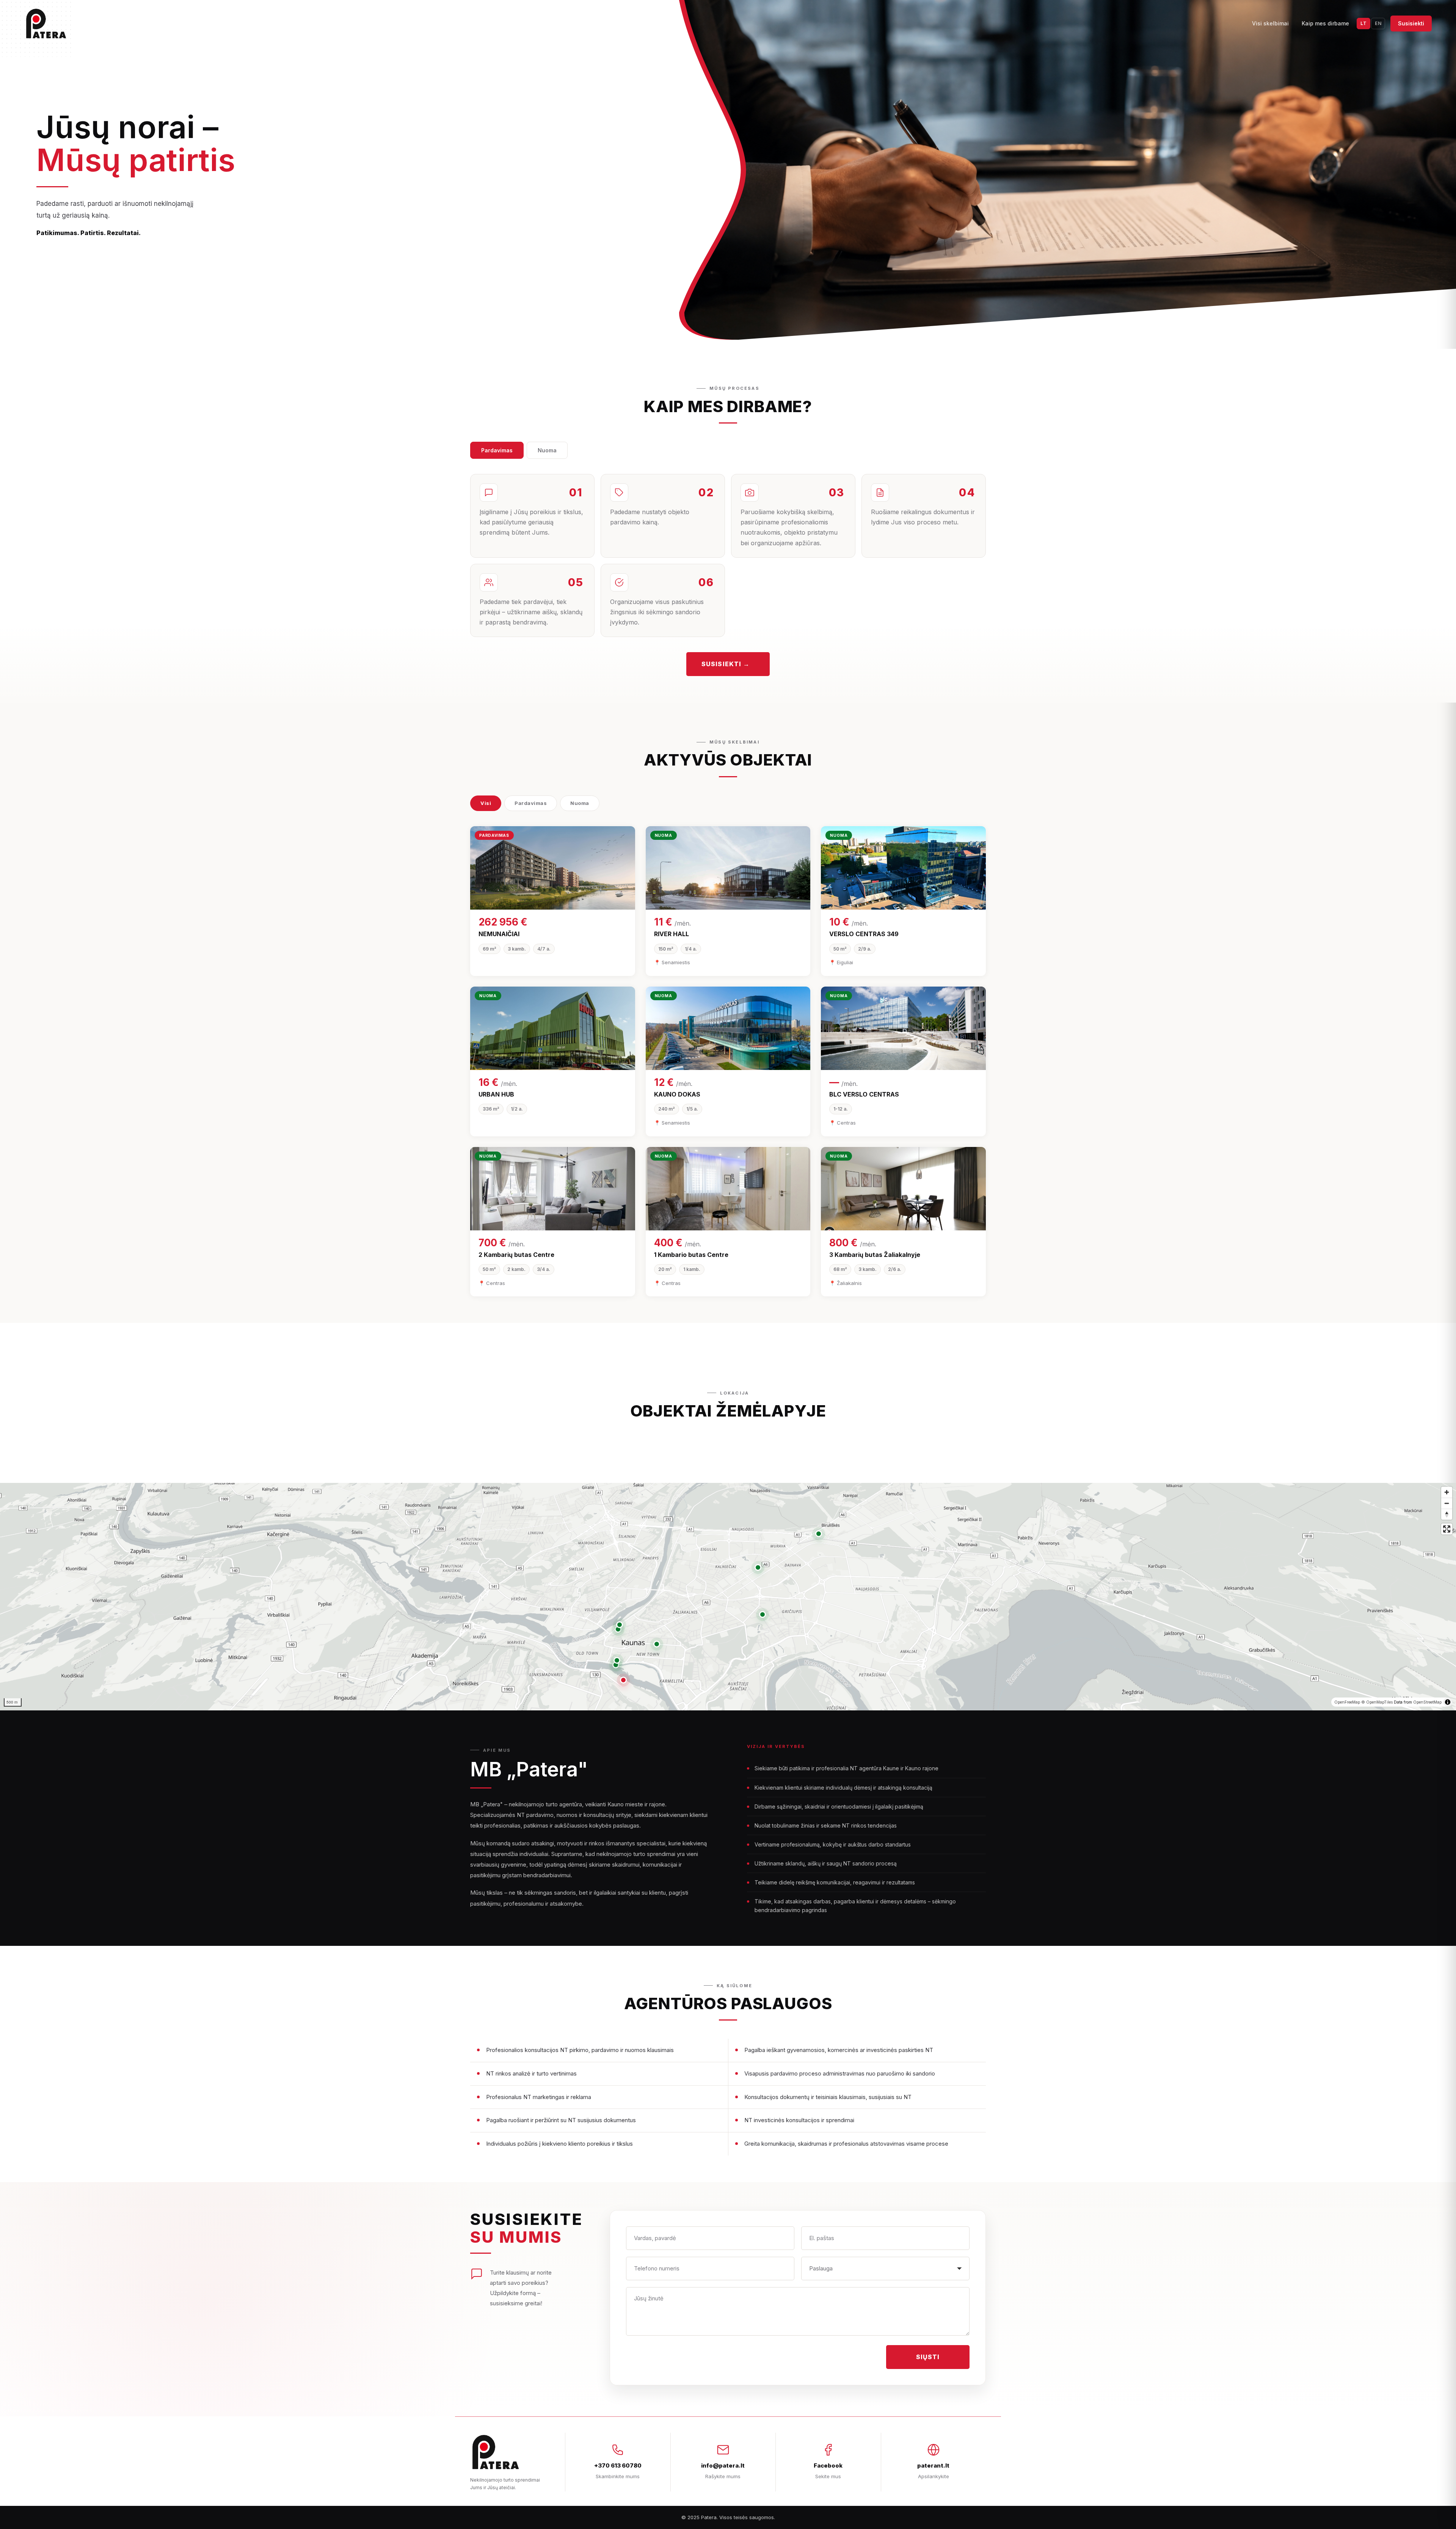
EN (1378, 23)
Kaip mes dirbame (1325, 23)
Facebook (828, 2465)
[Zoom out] (1447, 1503)
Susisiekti (1411, 23)
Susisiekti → (726, 664)
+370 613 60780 (618, 2465)
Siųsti (928, 2357)
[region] (728, 1597)
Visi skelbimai (1270, 23)
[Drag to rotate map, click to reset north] (1447, 1514)
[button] (623, 1680)
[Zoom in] (1447, 1492)
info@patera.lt (723, 2465)
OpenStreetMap (1427, 1702)
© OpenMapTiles (1377, 1702)
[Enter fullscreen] (1447, 1529)
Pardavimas (497, 450)
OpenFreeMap (1347, 1702)
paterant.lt (933, 2465)
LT (1363, 23)
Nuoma (547, 450)
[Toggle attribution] (1448, 1702)
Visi (486, 803)
